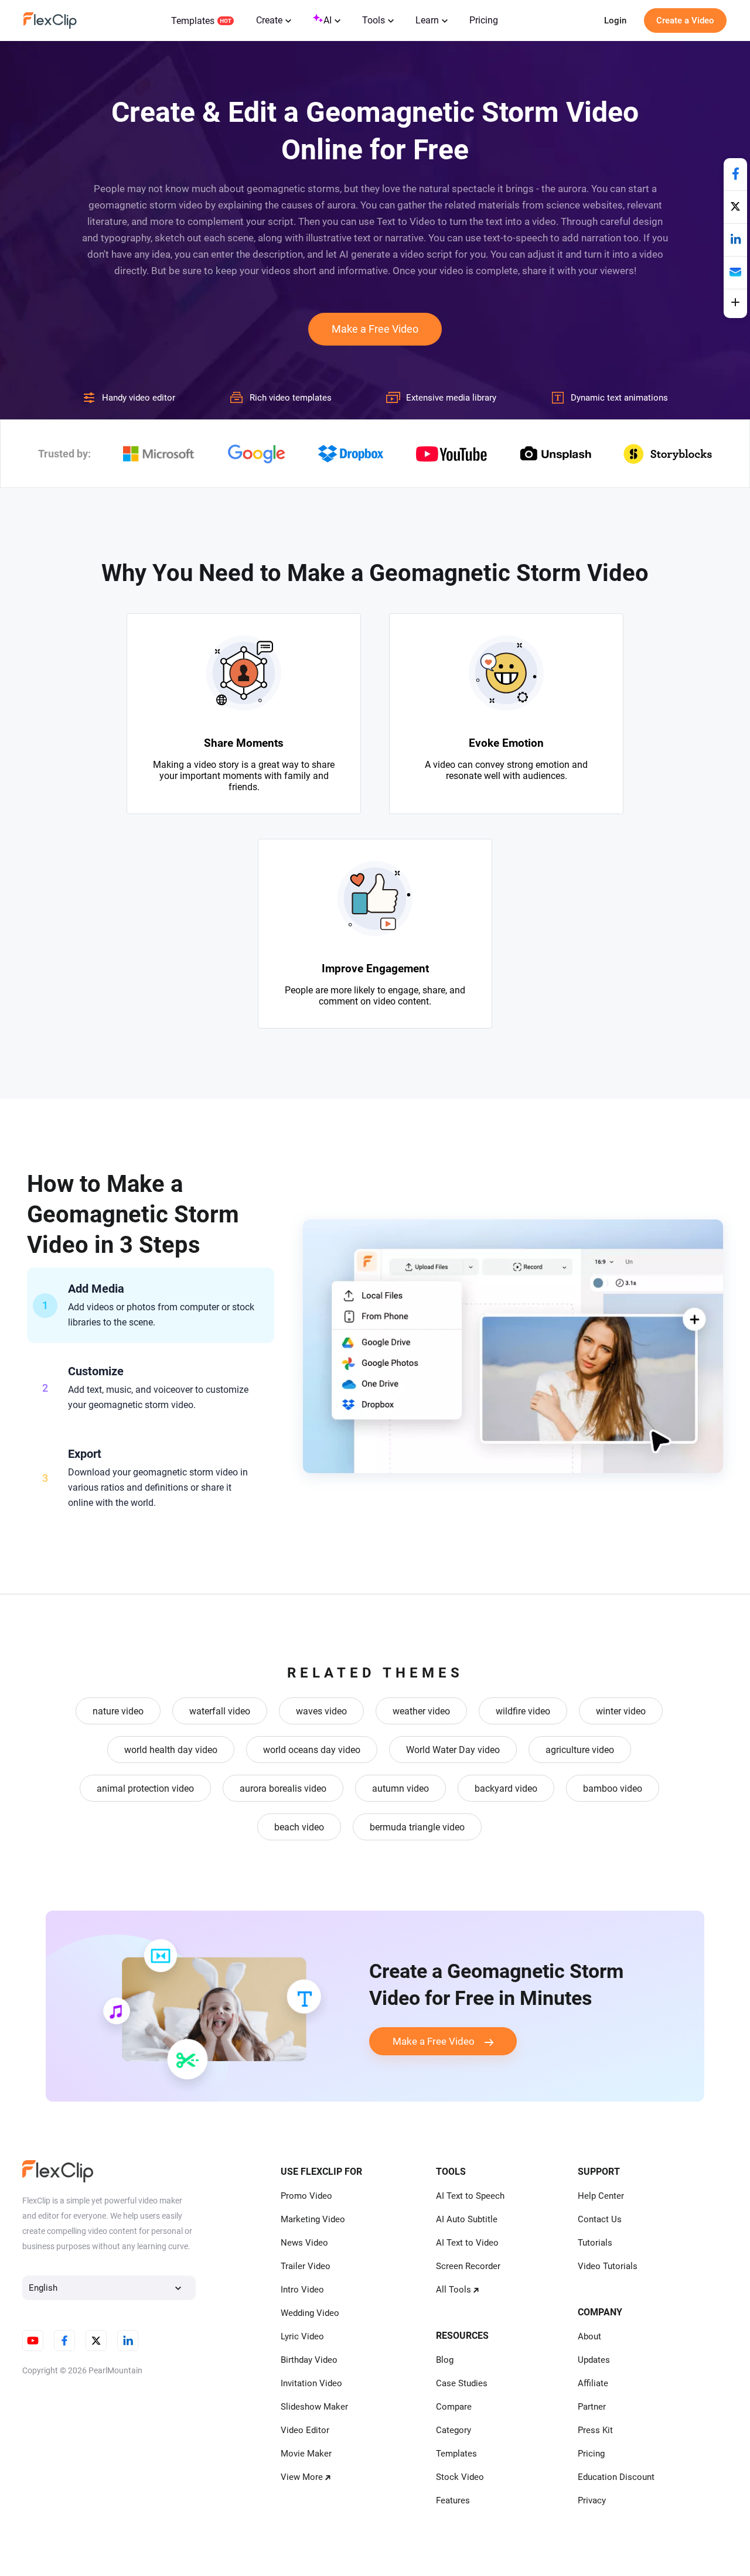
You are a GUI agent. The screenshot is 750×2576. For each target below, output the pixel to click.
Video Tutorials (608, 2266)
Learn (427, 20)
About (589, 2336)
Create (269, 20)
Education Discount (616, 2477)
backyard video (506, 1788)
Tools (374, 20)
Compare (454, 2407)
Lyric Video (302, 2336)
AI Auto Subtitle (467, 2219)
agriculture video (580, 1750)
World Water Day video (453, 1750)
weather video (421, 1711)
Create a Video (685, 21)
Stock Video (460, 2477)
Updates (594, 2360)
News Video (304, 2243)
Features (453, 2500)
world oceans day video (312, 1750)
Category (454, 2430)
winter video (621, 1711)
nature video (118, 1711)
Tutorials (595, 2243)
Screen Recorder (468, 2266)
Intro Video (302, 2290)
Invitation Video (311, 2383)
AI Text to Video (467, 2243)
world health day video (171, 1750)
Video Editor (305, 2430)
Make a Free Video (375, 329)
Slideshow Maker (314, 2407)
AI (328, 20)
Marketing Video (313, 2219)
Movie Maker (306, 2454)
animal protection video (145, 1788)
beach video (299, 1827)
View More (302, 2477)
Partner (592, 2407)
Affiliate (593, 2383)
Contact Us (600, 2219)
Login (615, 21)
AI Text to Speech (470, 2196)
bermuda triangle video (417, 1827)
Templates (193, 21)
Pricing (484, 20)
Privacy (592, 2500)
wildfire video (523, 1711)
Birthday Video (309, 2360)
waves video (321, 1711)
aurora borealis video (283, 1788)
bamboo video (613, 1788)
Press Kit (595, 2430)
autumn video (400, 1788)
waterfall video (220, 1711)
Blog (445, 2360)
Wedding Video (310, 2313)
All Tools (454, 2290)
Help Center (601, 2196)
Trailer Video (306, 2266)
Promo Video (306, 2196)
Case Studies (462, 2383)
